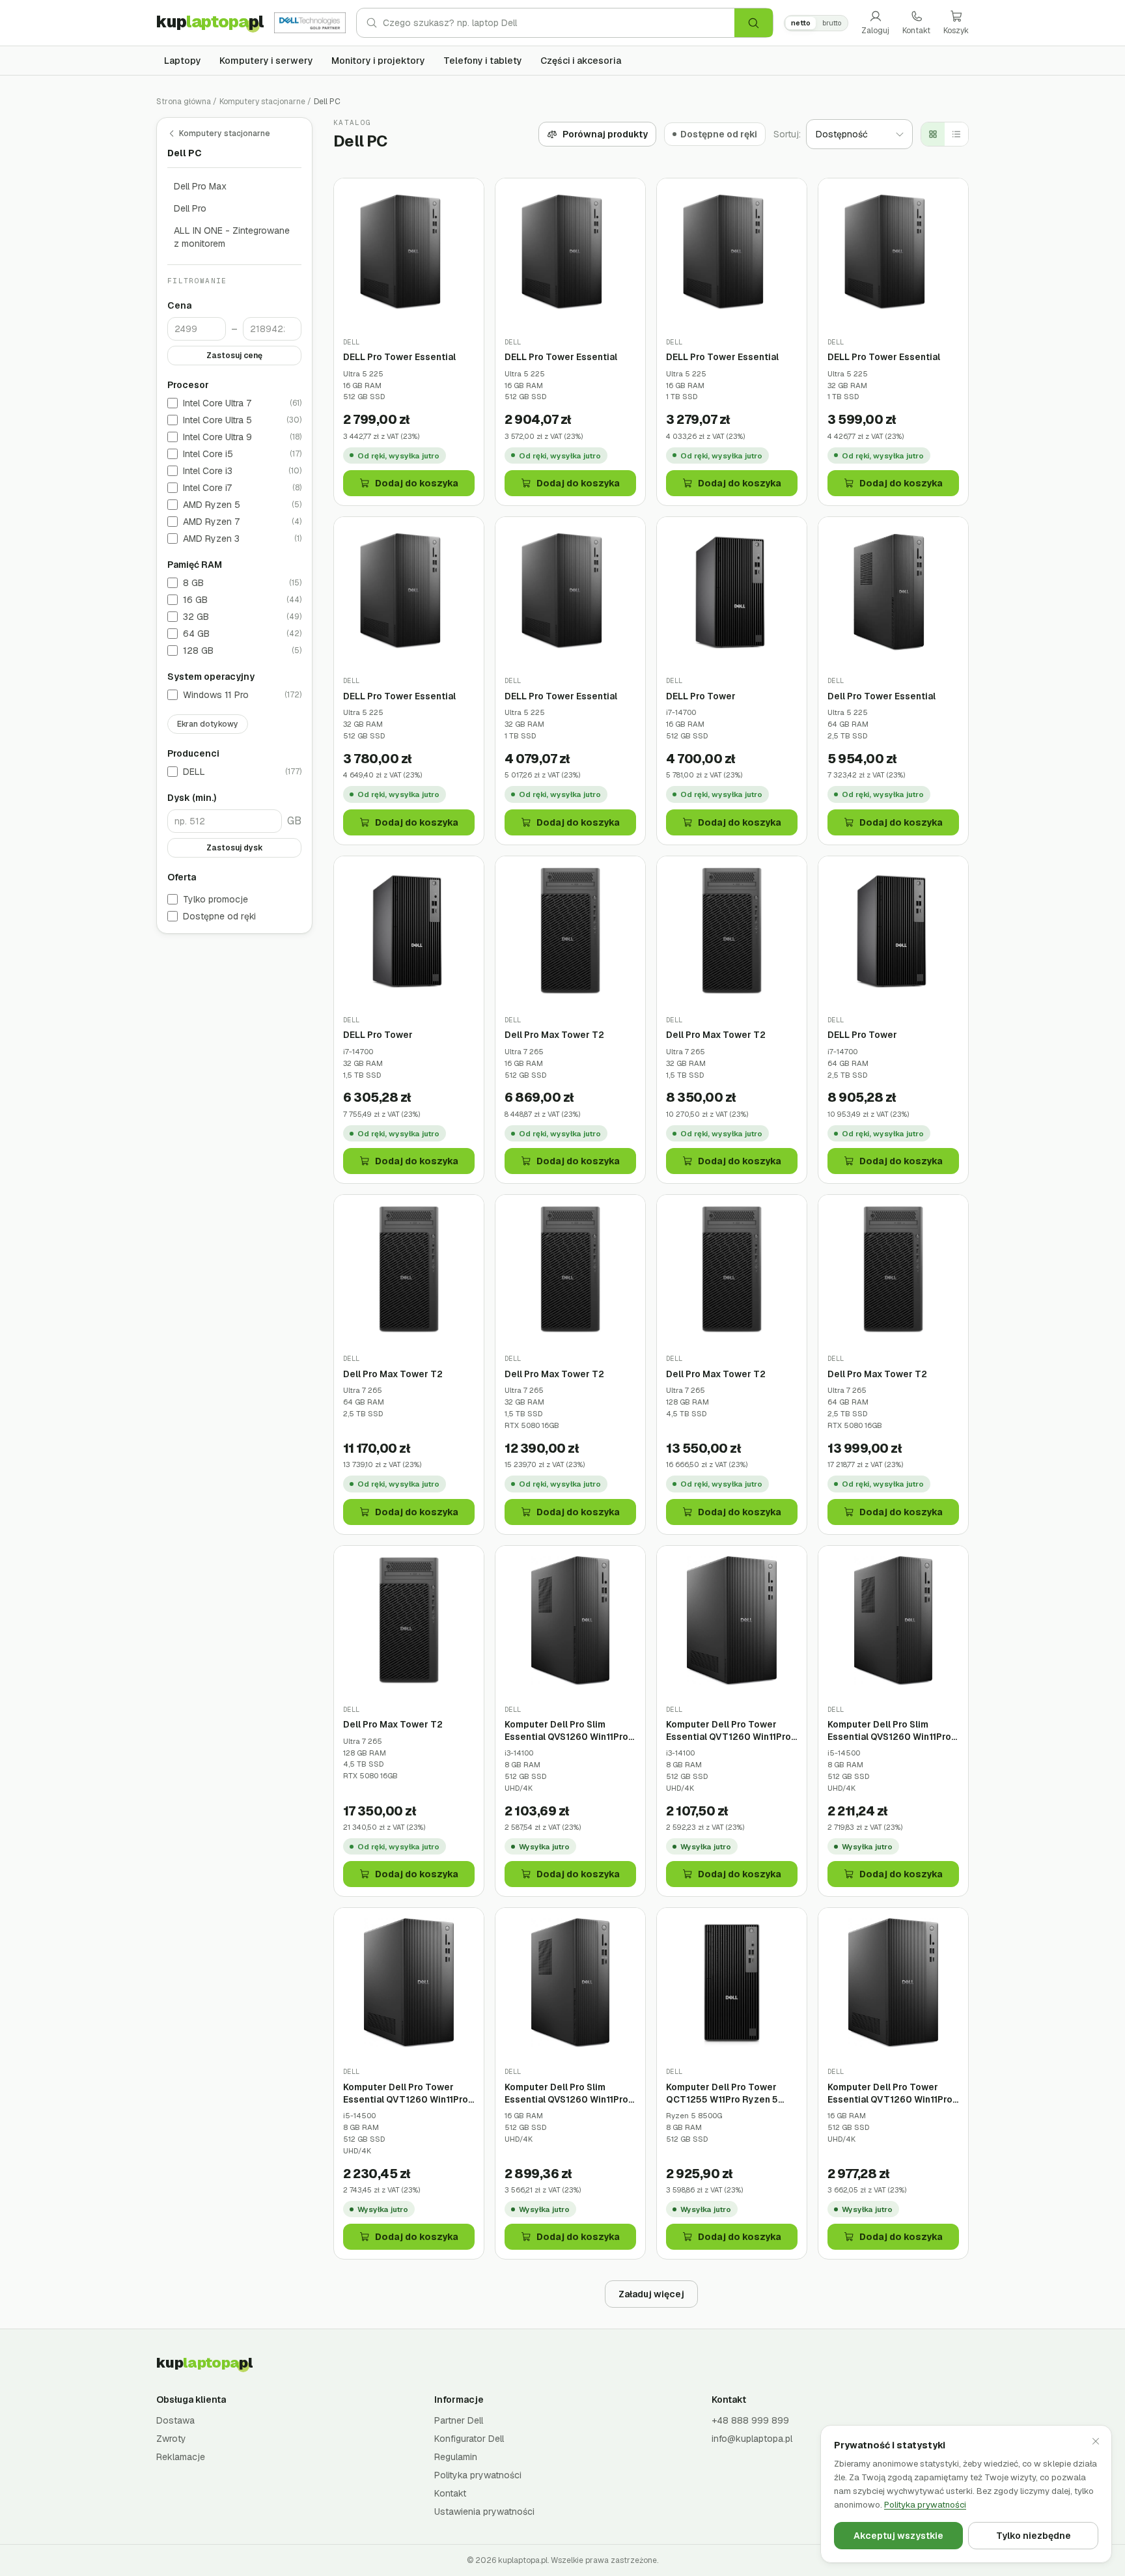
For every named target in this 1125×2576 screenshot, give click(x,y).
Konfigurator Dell (469, 2439)
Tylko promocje (215, 900)
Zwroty (171, 2439)
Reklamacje (181, 2457)
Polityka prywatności (478, 2475)
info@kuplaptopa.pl (752, 2439)
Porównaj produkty (605, 134)
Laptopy (183, 61)
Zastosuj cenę (234, 356)
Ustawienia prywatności (484, 2512)
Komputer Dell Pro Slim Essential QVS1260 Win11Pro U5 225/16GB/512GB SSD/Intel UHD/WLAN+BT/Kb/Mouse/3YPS (570, 2093)
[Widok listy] (956, 134)
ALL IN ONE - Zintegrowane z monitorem (232, 237)
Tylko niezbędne (1034, 2536)
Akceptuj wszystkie (898, 2536)
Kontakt (916, 31)
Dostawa (175, 2420)
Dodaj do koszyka (417, 483)
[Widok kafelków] (933, 134)
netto (801, 23)
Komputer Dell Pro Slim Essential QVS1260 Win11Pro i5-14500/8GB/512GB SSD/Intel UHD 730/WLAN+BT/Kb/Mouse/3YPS (893, 1730)
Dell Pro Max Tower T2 (554, 1035)
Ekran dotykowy (208, 725)
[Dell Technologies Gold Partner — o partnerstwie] (310, 23)
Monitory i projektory (378, 61)
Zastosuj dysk (235, 848)
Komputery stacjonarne (262, 102)
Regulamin (456, 2457)
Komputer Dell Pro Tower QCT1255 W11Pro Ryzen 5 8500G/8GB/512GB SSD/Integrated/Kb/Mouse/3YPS (732, 2093)
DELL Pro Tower (701, 696)
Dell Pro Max (200, 186)
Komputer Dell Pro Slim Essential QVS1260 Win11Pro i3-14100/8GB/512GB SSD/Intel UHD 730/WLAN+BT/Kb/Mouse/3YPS (570, 1730)
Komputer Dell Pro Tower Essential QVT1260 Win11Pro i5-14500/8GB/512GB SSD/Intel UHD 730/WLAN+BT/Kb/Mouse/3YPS (409, 2093)
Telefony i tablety (483, 61)
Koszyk (956, 31)
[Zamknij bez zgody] (1096, 2441)
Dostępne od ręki (219, 917)
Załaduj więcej (651, 2294)
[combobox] (559, 23)
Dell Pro (190, 208)
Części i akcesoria (581, 61)
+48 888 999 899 (750, 2420)
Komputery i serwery (266, 61)
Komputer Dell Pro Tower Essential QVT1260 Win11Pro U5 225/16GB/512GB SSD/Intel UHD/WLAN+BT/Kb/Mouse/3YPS (893, 2093)
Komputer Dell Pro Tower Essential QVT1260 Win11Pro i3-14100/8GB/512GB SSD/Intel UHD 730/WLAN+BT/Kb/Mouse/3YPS (732, 1730)
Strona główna (184, 102)
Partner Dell (459, 2420)
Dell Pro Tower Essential (882, 696)
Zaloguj (875, 31)
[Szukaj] (754, 23)
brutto (832, 23)
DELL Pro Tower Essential (399, 357)
